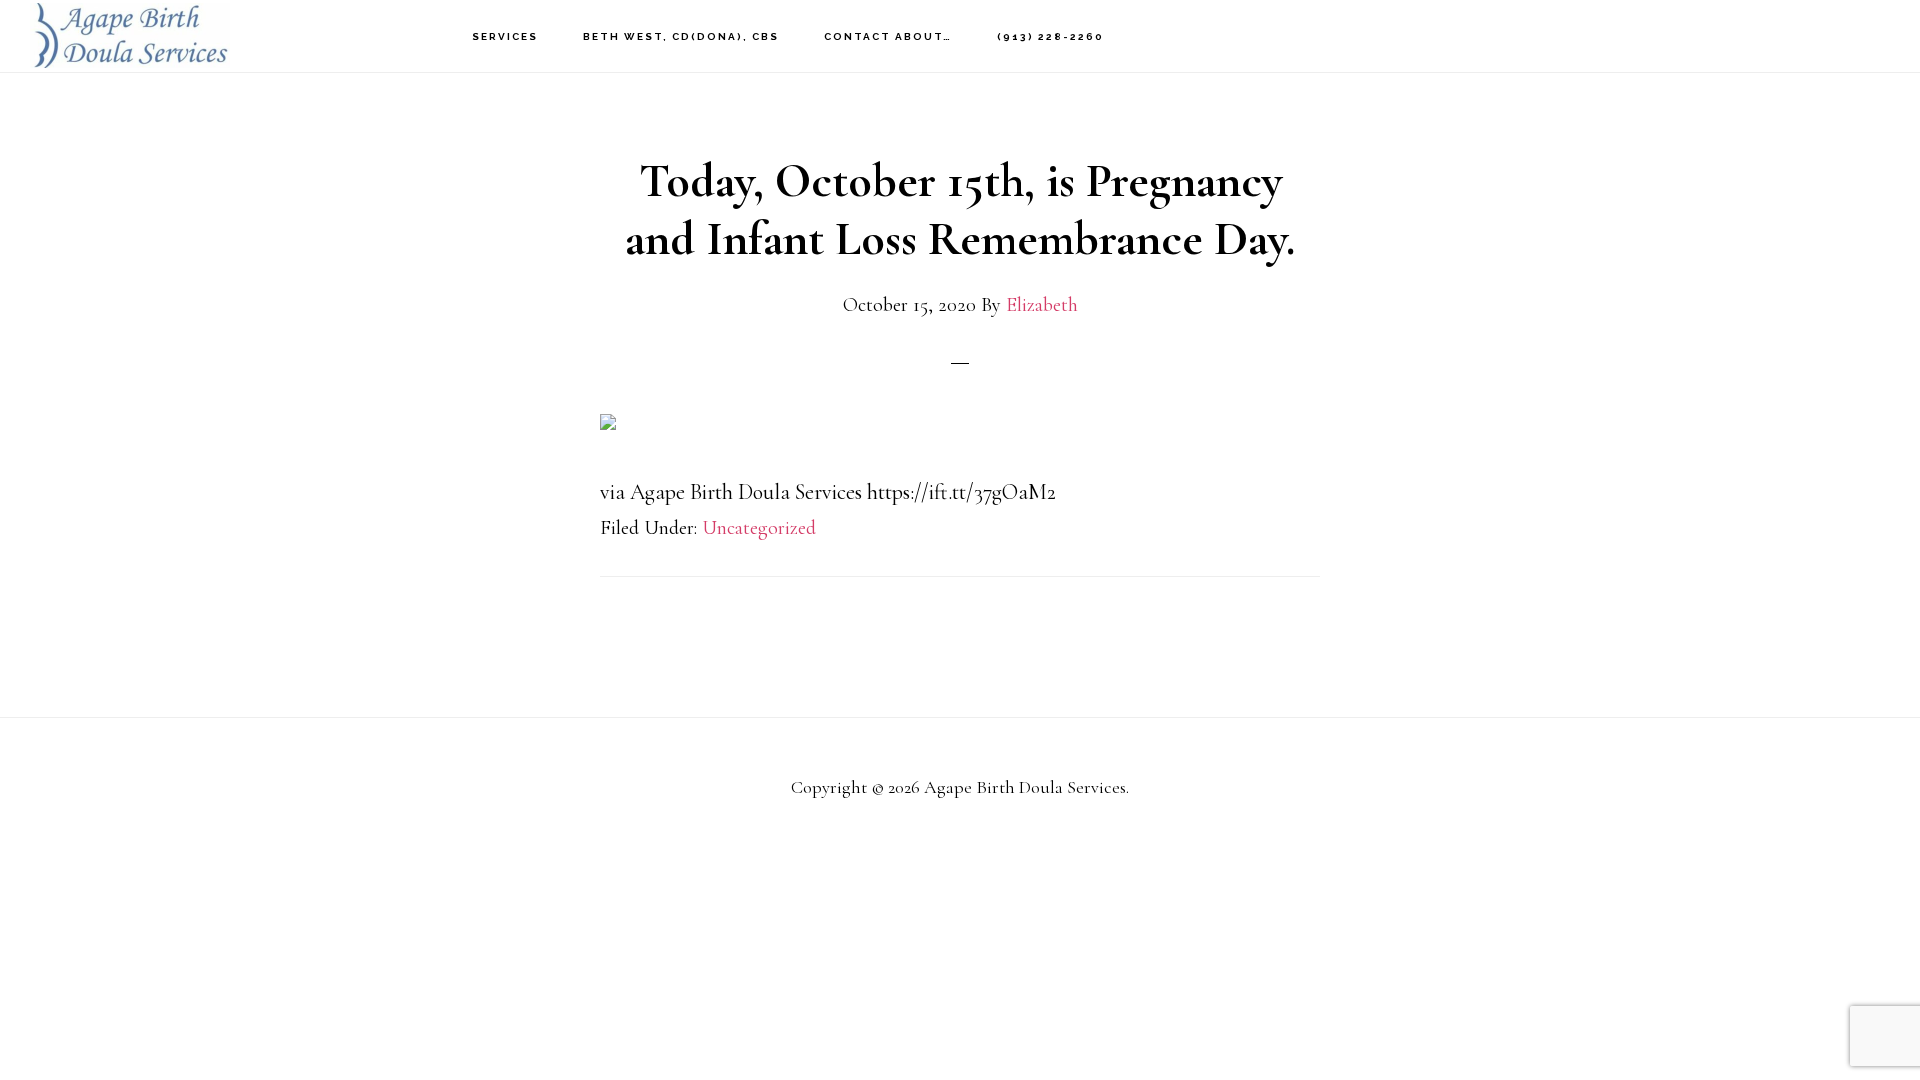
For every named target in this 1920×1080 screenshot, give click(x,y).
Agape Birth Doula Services (130, 35)
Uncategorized (759, 528)
